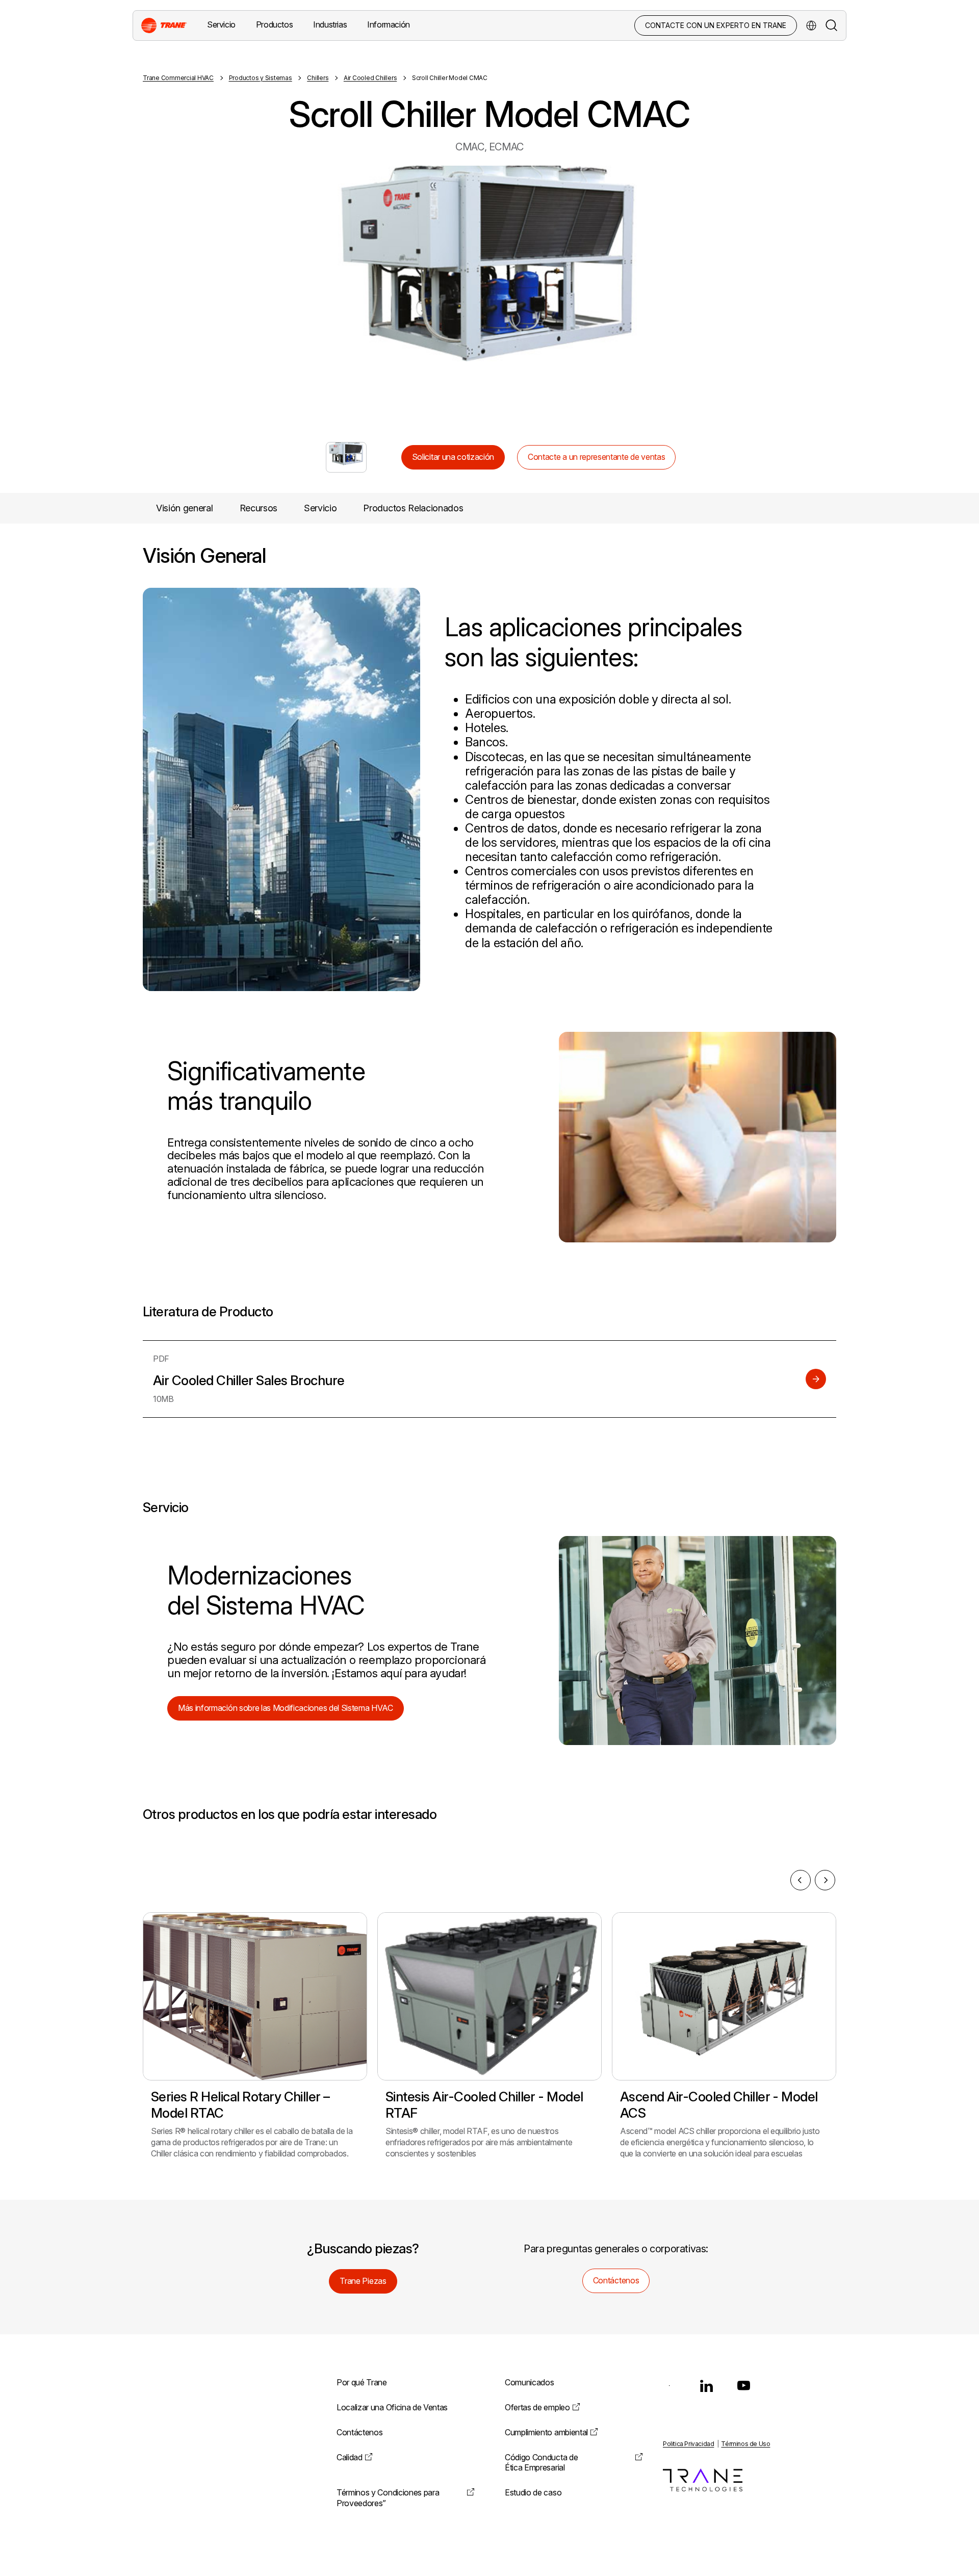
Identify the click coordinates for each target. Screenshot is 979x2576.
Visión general (185, 508)
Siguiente (681, 294)
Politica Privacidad (688, 2444)
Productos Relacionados (413, 508)
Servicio (320, 508)
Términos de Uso (745, 2444)
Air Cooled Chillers (370, 78)
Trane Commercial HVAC (178, 78)
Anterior (298, 294)
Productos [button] (274, 24)
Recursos (259, 508)
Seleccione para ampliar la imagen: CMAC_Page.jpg (346, 457)
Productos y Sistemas (261, 78)
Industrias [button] (330, 24)
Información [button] (389, 24)
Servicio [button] (221, 24)
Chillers (318, 78)
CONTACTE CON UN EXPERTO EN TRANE (716, 25)
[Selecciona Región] (811, 25)
